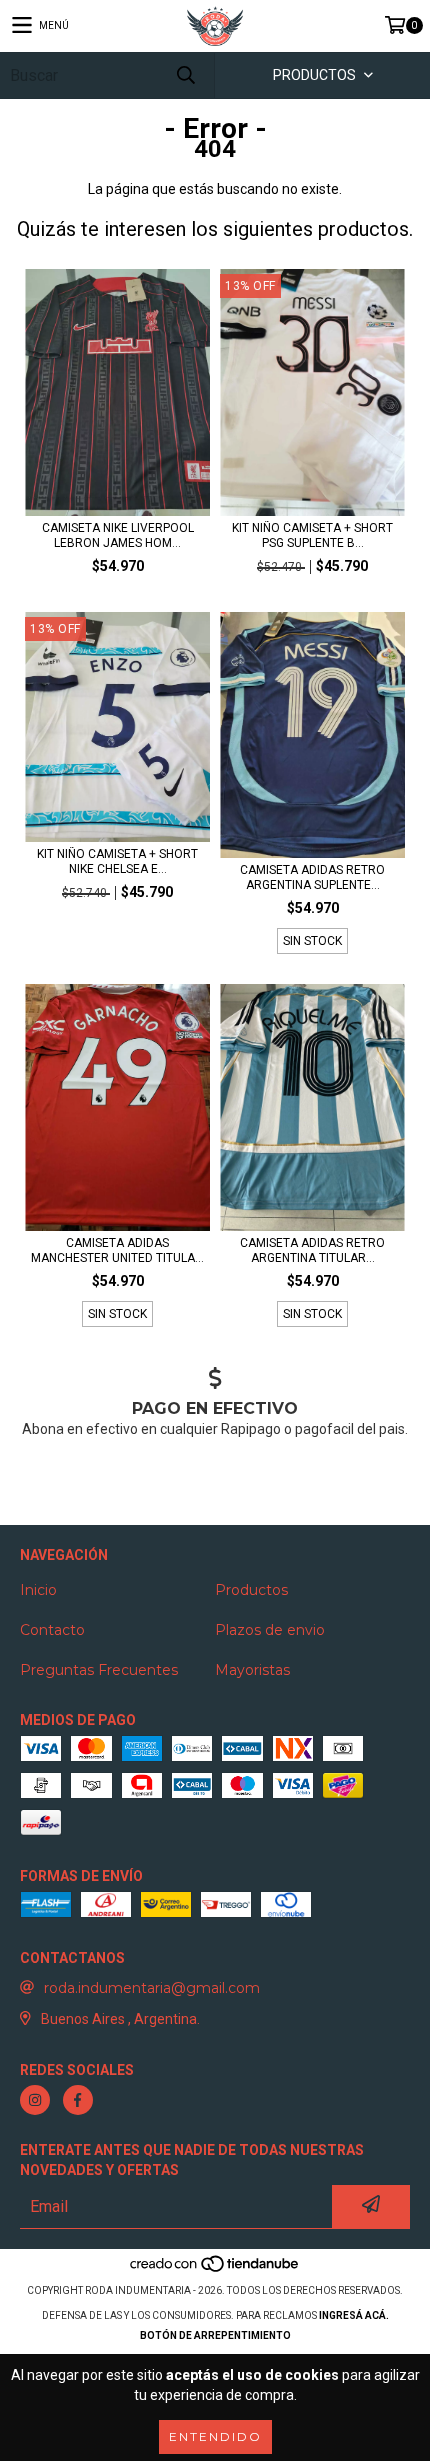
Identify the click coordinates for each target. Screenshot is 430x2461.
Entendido (215, 2436)
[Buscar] (185, 75)
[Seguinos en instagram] (35, 2100)
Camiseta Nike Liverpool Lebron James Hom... (118, 535)
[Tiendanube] (215, 2270)
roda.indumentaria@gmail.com (152, 1988)
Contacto (52, 1630)
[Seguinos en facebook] (78, 2100)
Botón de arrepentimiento (215, 2335)
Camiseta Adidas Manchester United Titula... (117, 1250)
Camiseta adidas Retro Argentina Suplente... (312, 877)
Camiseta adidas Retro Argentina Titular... (312, 1250)
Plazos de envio (270, 1630)
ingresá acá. (354, 2315)
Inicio (38, 1590)
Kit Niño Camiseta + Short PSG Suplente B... (312, 535)
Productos (251, 1590)
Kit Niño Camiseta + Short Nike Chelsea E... (117, 861)
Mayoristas (252, 1670)
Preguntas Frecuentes (99, 1670)
